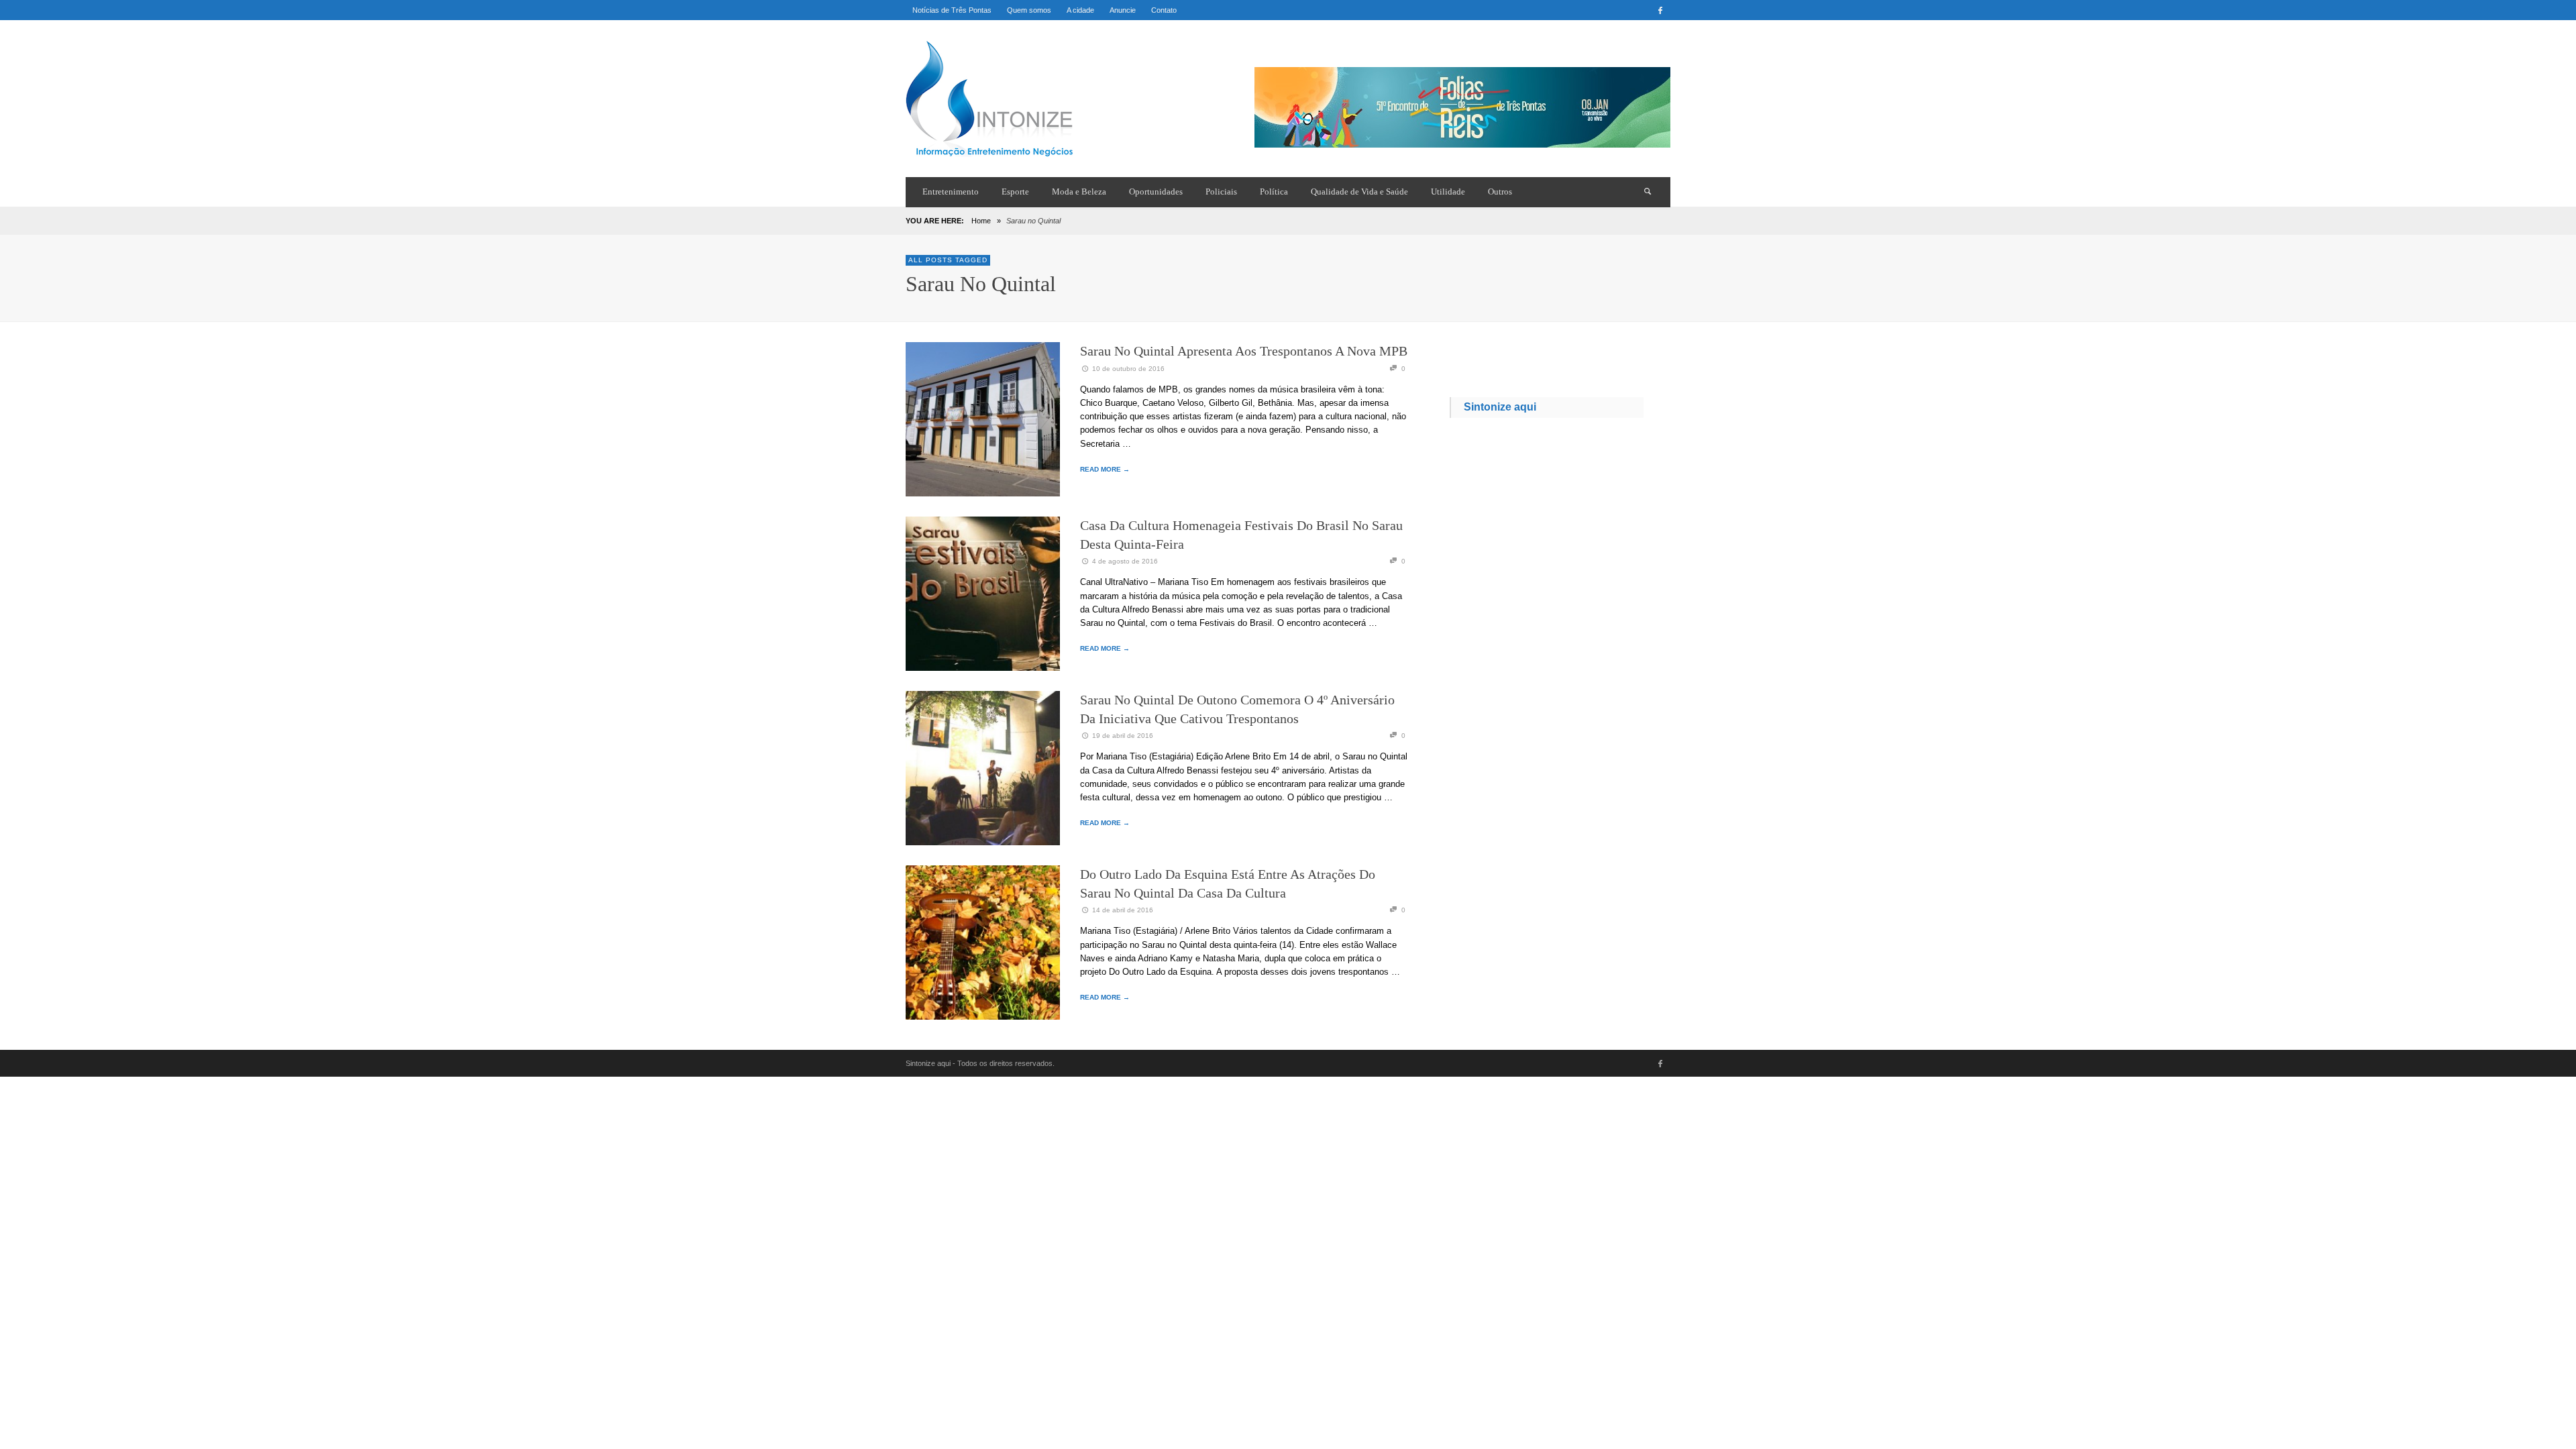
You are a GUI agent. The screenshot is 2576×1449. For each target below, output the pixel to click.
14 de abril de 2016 (1123, 910)
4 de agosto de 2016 (1125, 561)
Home (981, 221)
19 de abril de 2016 (1123, 736)
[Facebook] (1660, 10)
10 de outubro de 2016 (1128, 369)
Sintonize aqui (1500, 407)
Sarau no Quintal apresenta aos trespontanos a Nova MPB (1244, 351)
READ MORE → (1105, 469)
